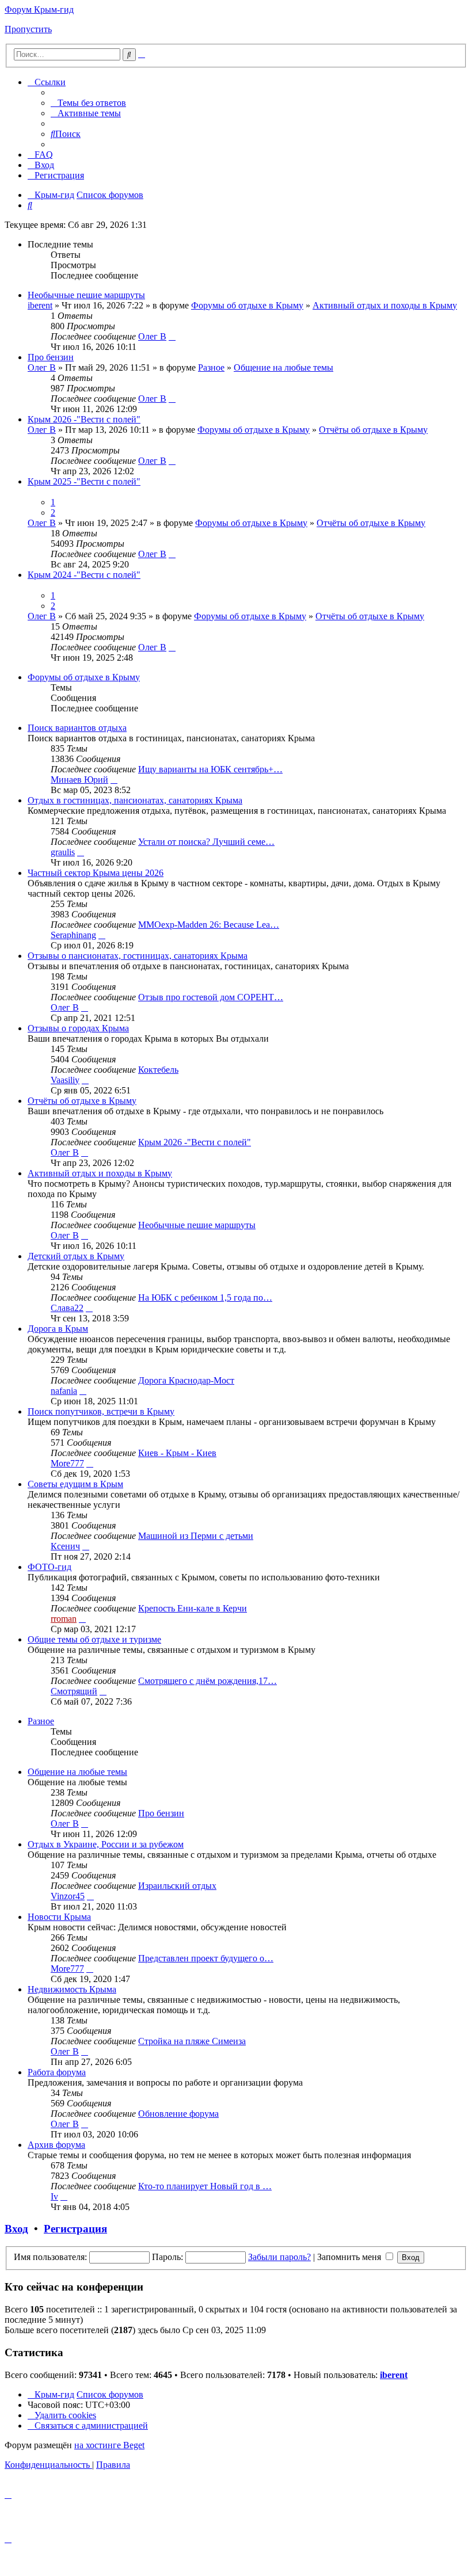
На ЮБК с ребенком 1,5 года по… (205, 1297)
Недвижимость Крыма (72, 1989)
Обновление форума (178, 2114)
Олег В (152, 336)
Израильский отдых (177, 1886)
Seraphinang (73, 935)
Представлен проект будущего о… (206, 1958)
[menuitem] (88, 103)
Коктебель (158, 1070)
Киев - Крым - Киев (177, 1453)
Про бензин (51, 357)
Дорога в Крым (58, 1329)
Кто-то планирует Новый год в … (205, 2186)
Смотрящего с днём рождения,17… (208, 1681)
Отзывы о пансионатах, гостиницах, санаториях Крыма (138, 956)
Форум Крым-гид (39, 9)
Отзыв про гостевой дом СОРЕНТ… (211, 997)
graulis (63, 852)
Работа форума (57, 2072)
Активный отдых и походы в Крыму (385, 305)
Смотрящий (74, 1691)
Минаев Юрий (79, 780)
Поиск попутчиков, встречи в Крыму (101, 1411)
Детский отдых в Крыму (76, 1256)
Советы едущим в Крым (75, 1484)
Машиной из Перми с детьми (196, 1536)
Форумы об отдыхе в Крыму (247, 305)
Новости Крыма (59, 1917)
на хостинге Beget (109, 2445)
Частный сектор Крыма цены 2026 (96, 873)
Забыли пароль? (279, 2257)
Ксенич (65, 1546)
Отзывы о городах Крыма (78, 1028)
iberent (40, 305)
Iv (54, 2196)
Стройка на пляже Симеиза (192, 2041)
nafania (64, 1391)
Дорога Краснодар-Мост (186, 1380)
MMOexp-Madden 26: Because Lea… (209, 925)
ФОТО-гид (50, 1567)
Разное (211, 367)
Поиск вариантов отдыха (77, 728)
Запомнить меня (350, 2257)
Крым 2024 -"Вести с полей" (84, 575)
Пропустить (28, 29)
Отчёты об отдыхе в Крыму (373, 430)
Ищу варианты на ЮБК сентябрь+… (210, 769)
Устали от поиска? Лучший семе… (206, 842)
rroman (64, 1619)
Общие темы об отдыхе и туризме (94, 1639)
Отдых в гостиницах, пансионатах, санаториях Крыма (135, 800)
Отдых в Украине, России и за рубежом (106, 1844)
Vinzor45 (68, 1896)
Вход (16, 2229)
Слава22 (67, 1308)
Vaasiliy (65, 1080)
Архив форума (56, 2145)
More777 (67, 1463)
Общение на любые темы (283, 367)
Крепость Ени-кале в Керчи (193, 1608)
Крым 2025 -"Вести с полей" (84, 481)
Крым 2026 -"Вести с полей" (84, 419)
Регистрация (75, 2229)
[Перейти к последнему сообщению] (172, 336)
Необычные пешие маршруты (86, 295)
